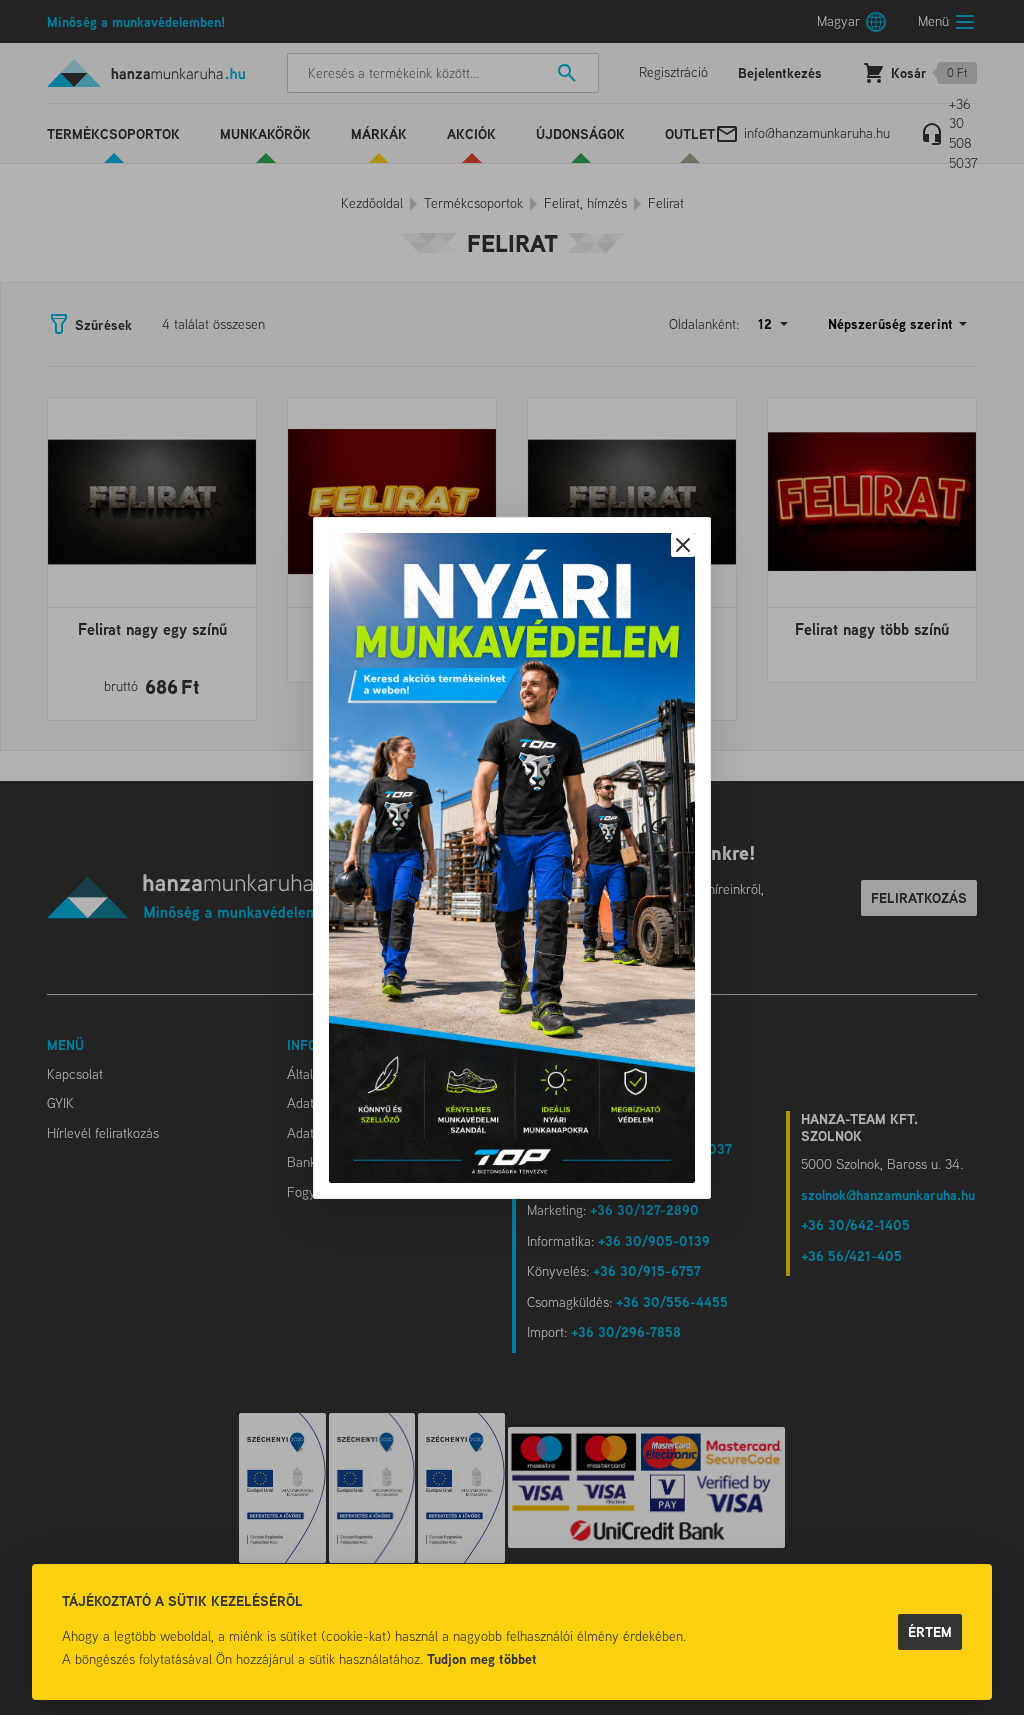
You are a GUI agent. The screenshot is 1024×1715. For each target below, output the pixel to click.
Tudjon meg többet (482, 1658)
